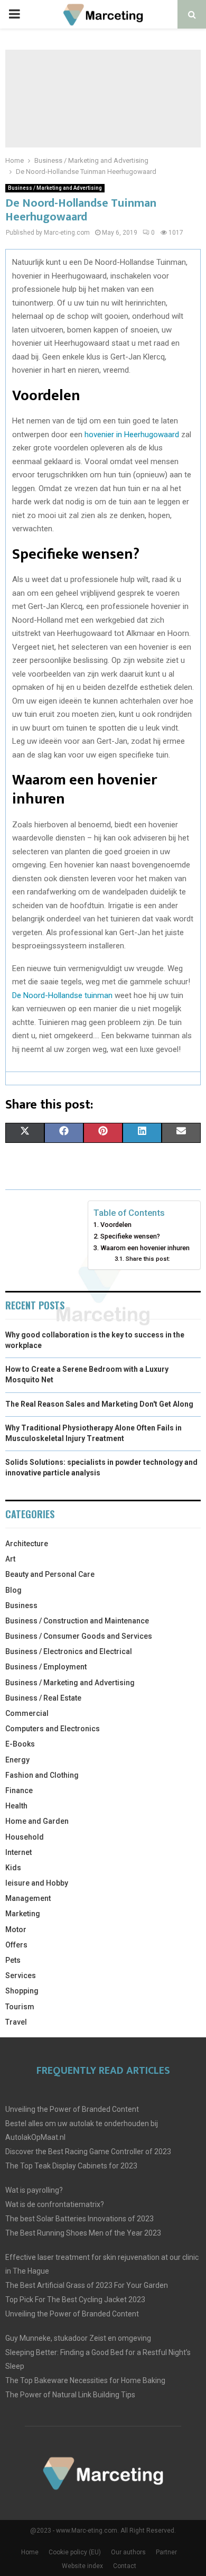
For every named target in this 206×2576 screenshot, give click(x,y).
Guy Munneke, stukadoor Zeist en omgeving (78, 2338)
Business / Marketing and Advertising (55, 188)
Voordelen (116, 1225)
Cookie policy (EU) (75, 2552)
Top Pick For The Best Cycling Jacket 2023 (75, 2300)
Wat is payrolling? (34, 2190)
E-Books (20, 1744)
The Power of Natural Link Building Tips (70, 2395)
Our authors (128, 2552)
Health (16, 1806)
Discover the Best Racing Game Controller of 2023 (88, 2152)
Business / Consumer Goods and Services (79, 1636)
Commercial (27, 1713)
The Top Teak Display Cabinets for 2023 (71, 2166)
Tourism (20, 2007)
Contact (125, 2566)
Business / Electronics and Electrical (69, 1651)
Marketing (23, 1914)
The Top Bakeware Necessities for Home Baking (85, 2380)
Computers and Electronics (53, 1729)
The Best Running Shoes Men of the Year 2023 (83, 2233)
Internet (18, 1852)
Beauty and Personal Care (50, 1574)
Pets (13, 1960)
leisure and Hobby (37, 1883)
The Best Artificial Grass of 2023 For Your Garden (87, 2285)
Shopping (22, 1991)
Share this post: (148, 1259)
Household (25, 1837)
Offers (16, 1945)
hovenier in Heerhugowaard (132, 435)
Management (28, 1898)
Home (30, 2552)
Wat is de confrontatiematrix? (55, 2204)
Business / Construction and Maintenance (77, 1621)
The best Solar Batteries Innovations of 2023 (79, 2219)
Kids (13, 1868)
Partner (166, 2552)
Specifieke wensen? (130, 1236)
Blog (13, 1590)
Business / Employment (46, 1667)
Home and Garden (37, 1821)
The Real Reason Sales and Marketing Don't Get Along (99, 1404)
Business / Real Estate (43, 1698)
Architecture (27, 1544)
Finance (19, 1790)
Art (10, 1559)
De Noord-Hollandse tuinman (62, 995)
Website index (82, 2566)
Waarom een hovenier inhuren (145, 1248)
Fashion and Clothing (42, 1775)
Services (21, 1975)
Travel (16, 2022)
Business (21, 1605)
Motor (16, 1929)
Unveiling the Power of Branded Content (72, 2109)
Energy (17, 1760)
